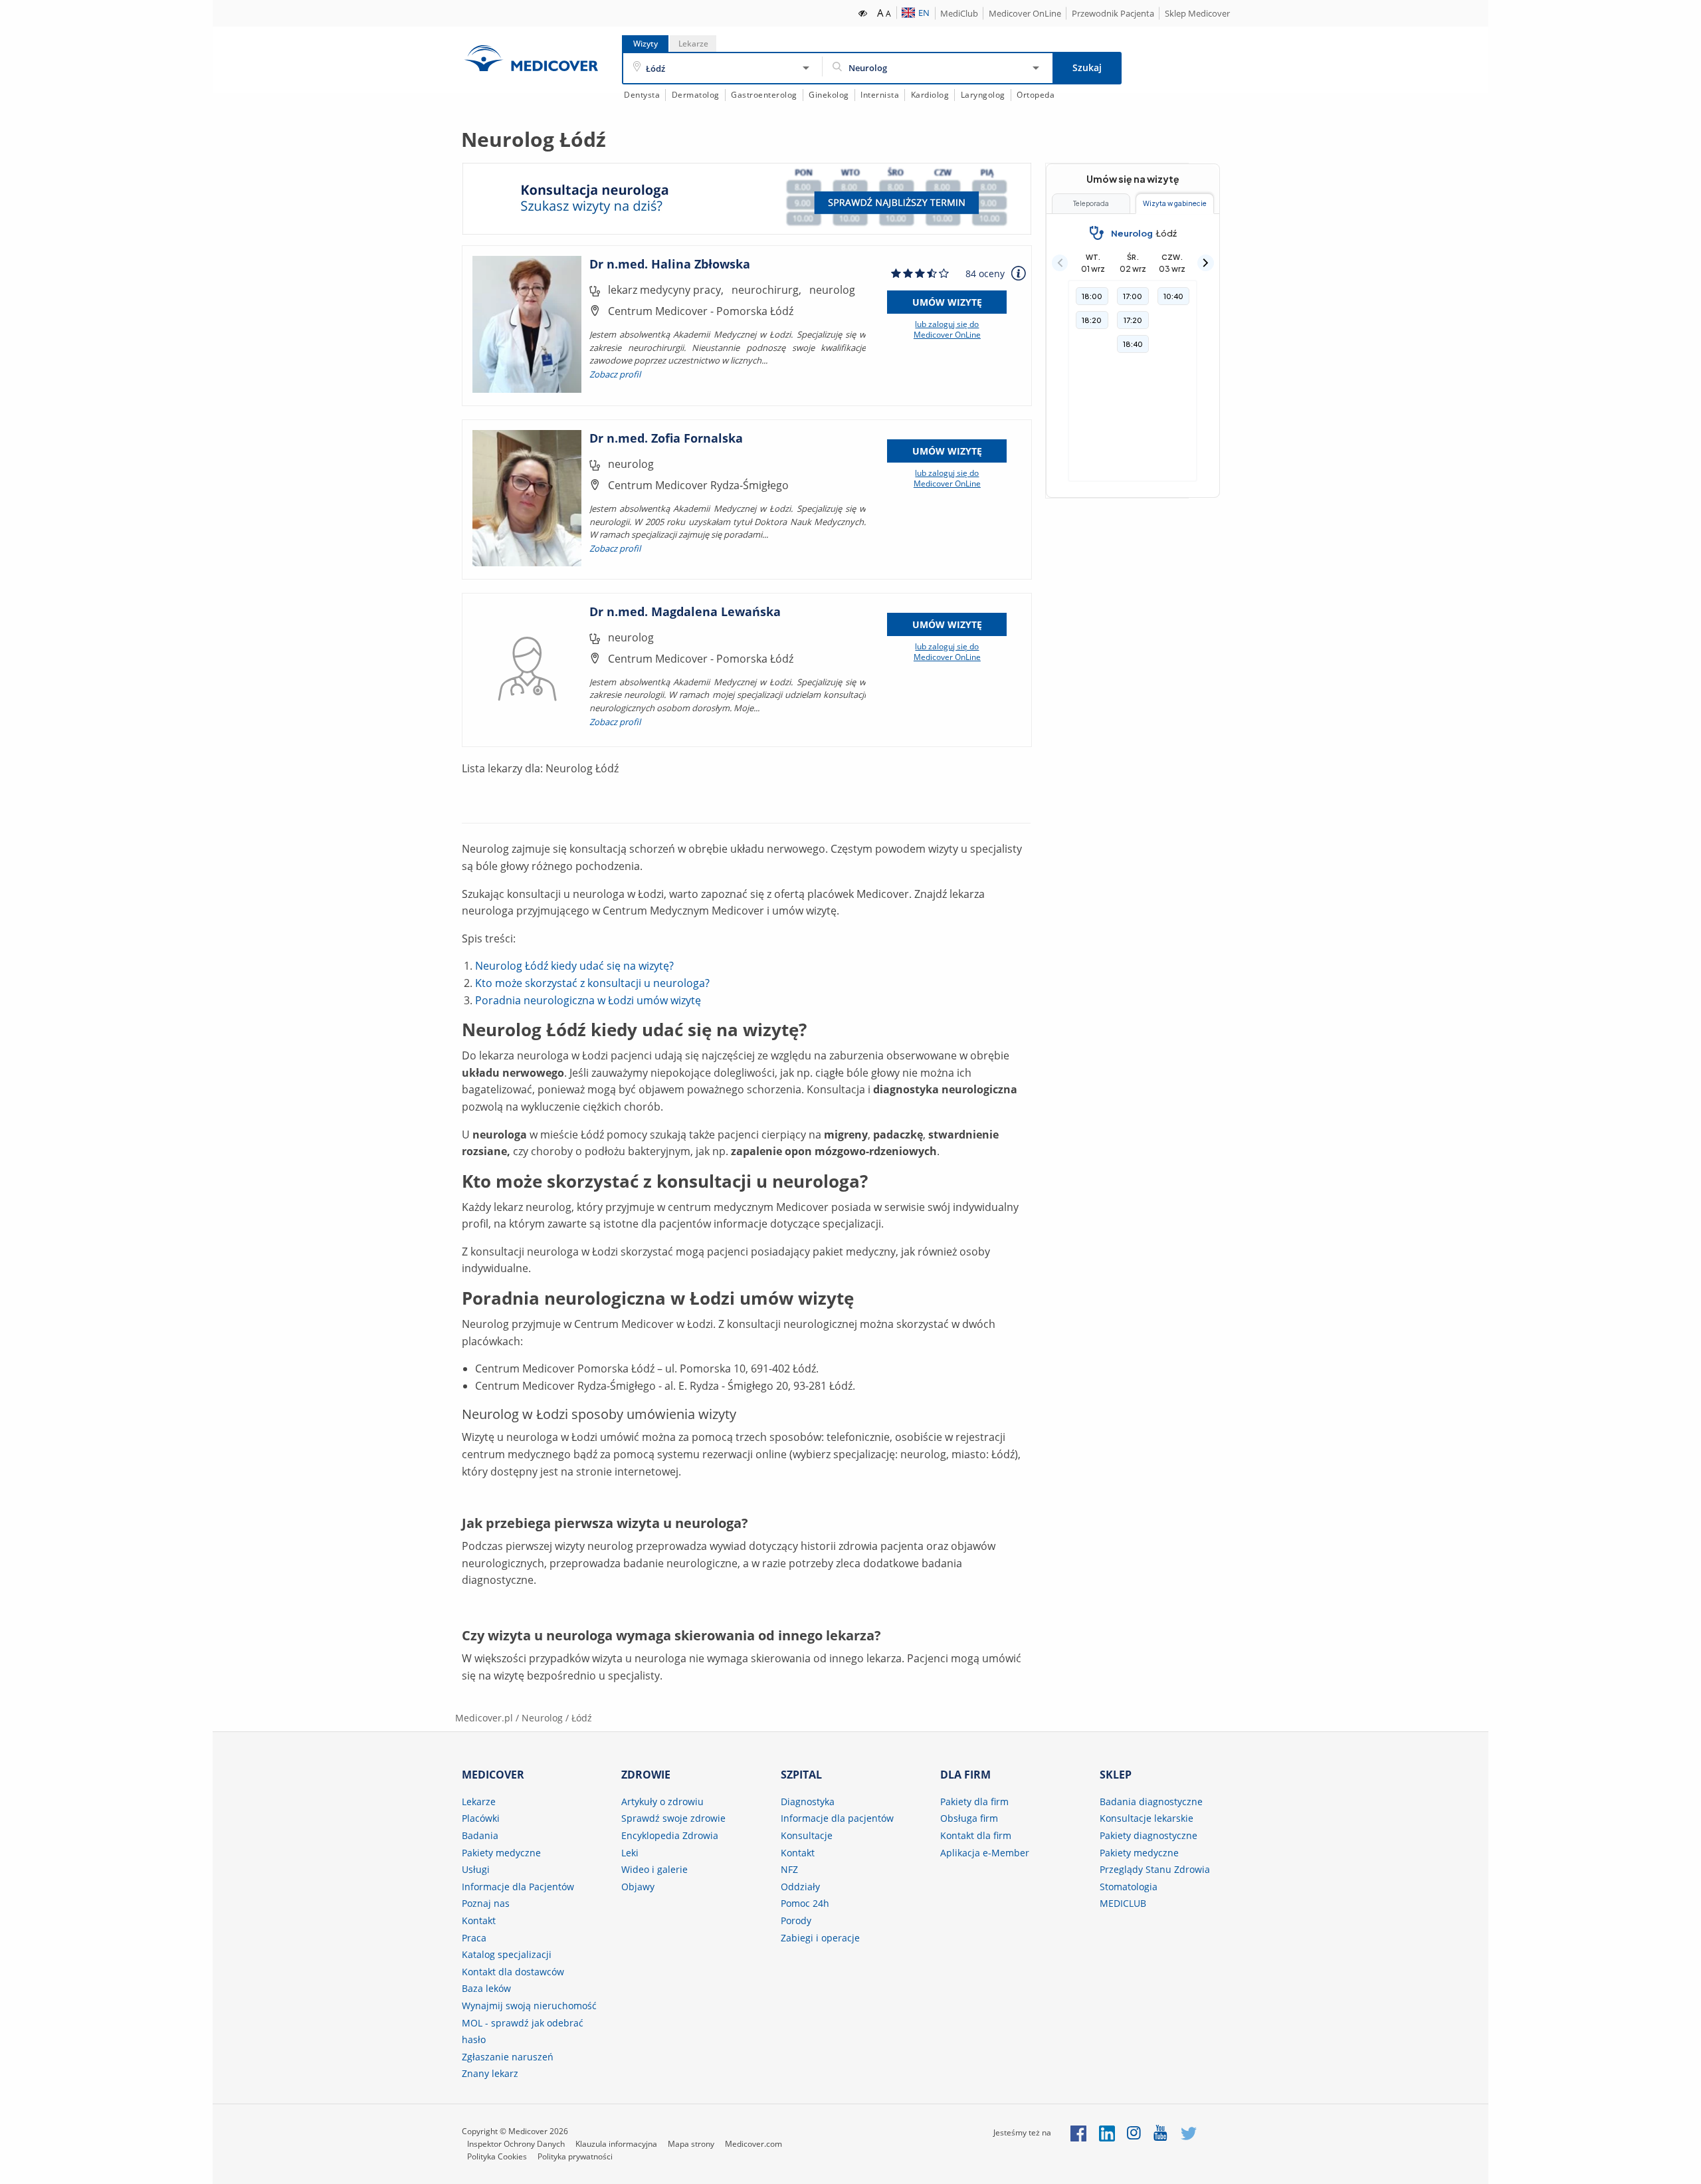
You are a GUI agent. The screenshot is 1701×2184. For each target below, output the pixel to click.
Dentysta (642, 95)
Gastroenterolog (764, 95)
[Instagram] (1135, 2132)
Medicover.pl (484, 1718)
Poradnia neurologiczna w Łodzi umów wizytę (588, 1000)
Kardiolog (930, 95)
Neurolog (542, 1718)
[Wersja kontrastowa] (863, 12)
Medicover (531, 58)
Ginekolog (829, 95)
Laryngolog (983, 95)
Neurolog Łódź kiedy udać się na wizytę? (574, 966)
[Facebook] (1078, 2132)
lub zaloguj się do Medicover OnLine (947, 330)
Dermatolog (696, 95)
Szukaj (1087, 67)
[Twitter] (1189, 2132)
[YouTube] (1161, 2132)
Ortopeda (1036, 95)
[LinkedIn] (1107, 2132)
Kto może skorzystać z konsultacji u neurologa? (592, 983)
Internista (880, 95)
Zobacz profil (615, 374)
